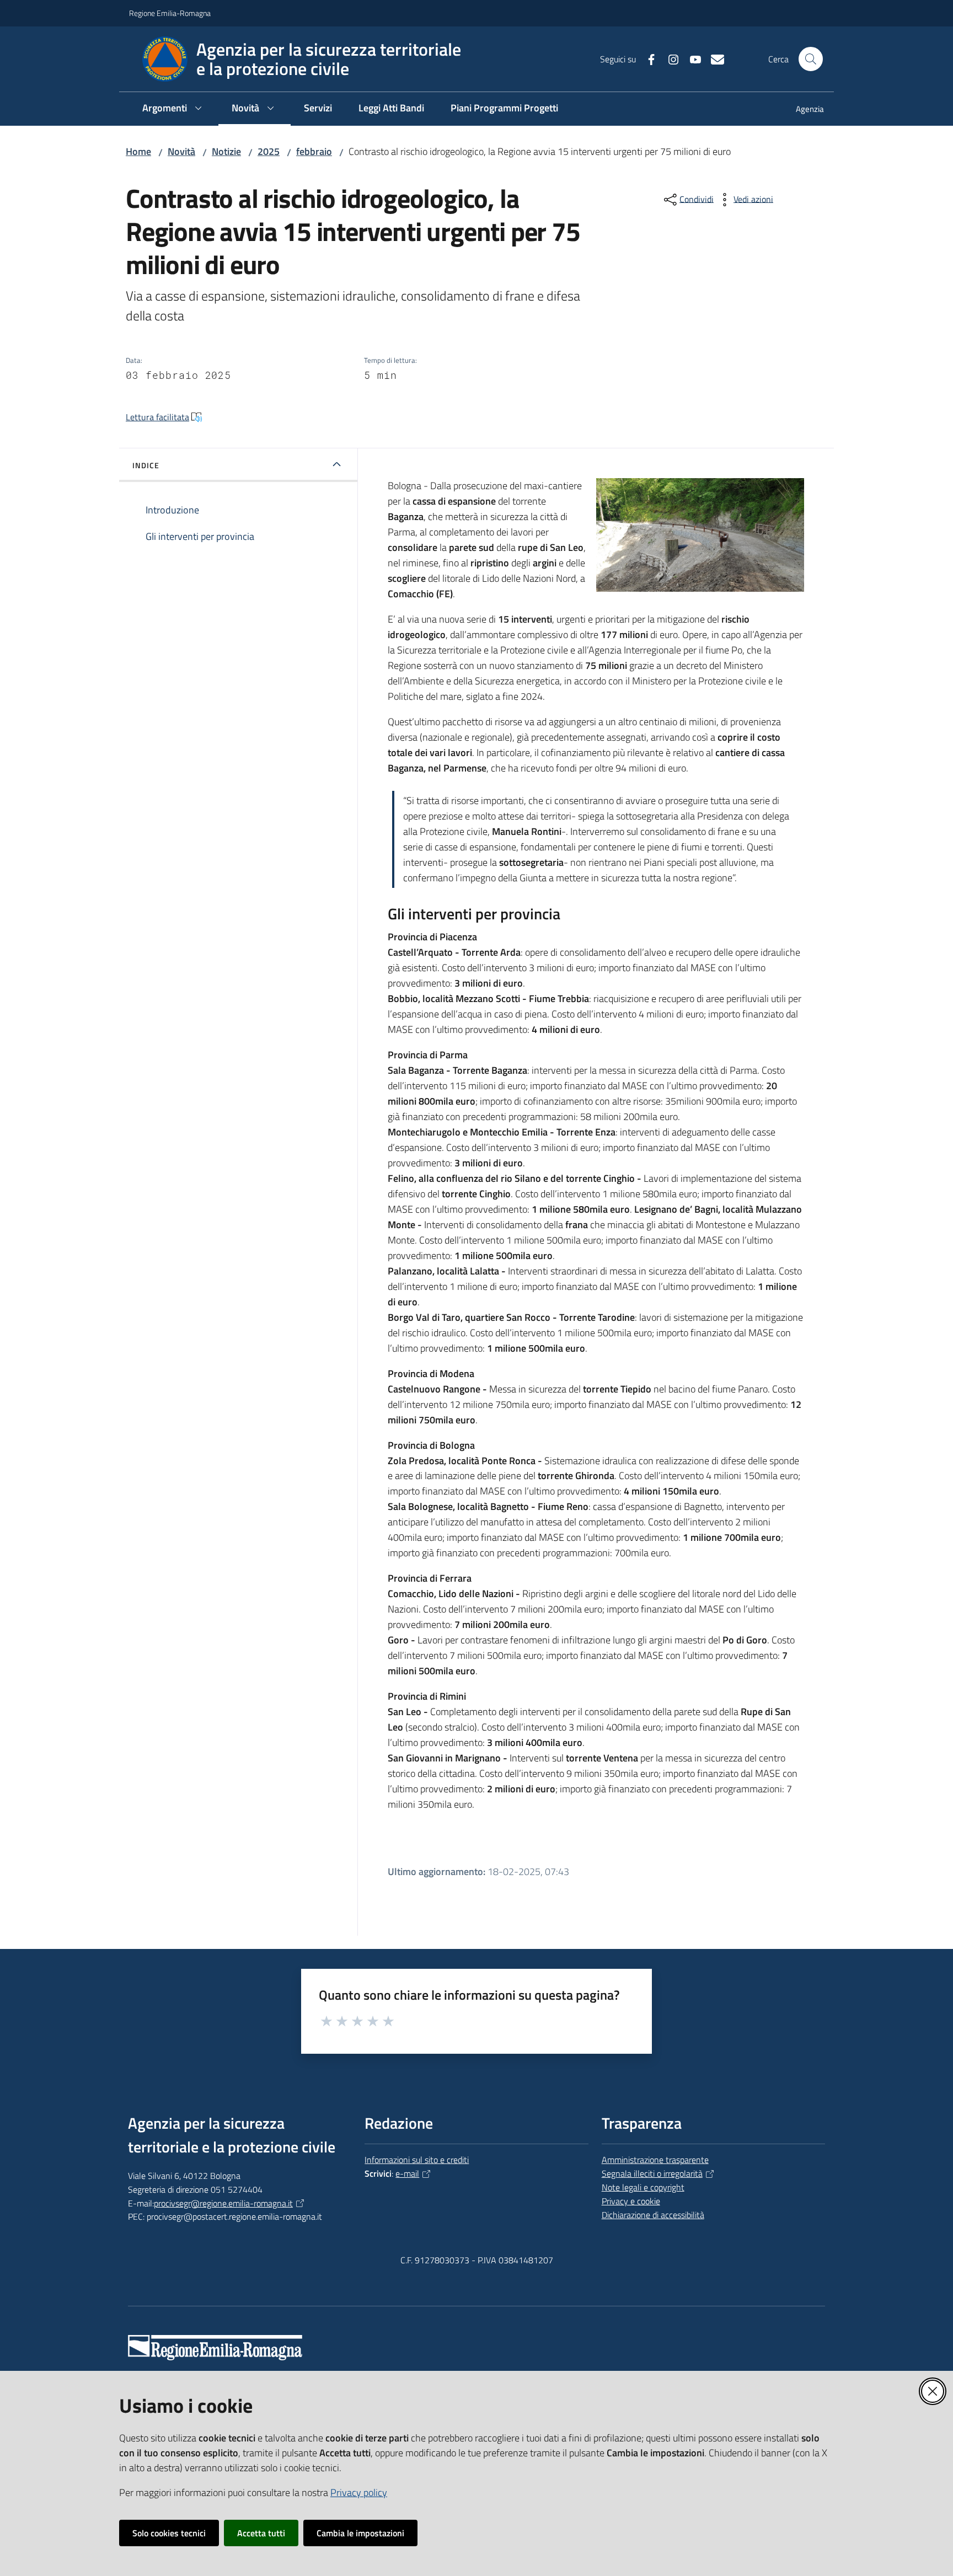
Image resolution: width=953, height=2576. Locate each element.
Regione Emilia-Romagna (170, 13)
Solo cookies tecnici (169, 2533)
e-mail (407, 2173)
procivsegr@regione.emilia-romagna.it (223, 2203)
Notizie (226, 151)
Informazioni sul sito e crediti (417, 2160)
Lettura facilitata (157, 417)
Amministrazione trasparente (655, 2160)
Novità (181, 151)
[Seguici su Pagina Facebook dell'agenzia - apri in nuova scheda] (647, 58)
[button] (811, 59)
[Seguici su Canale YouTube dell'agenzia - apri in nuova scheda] (691, 58)
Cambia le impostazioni (360, 2533)
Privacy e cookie (631, 2201)
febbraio (314, 151)
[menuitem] (803, 110)
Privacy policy (359, 2492)
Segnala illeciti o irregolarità (652, 2173)
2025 (269, 151)
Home (138, 151)
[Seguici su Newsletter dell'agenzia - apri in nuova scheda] (713, 58)
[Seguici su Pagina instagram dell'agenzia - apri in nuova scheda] (669, 58)
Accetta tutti (261, 2533)
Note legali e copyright (643, 2187)
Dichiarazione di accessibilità (653, 2215)
